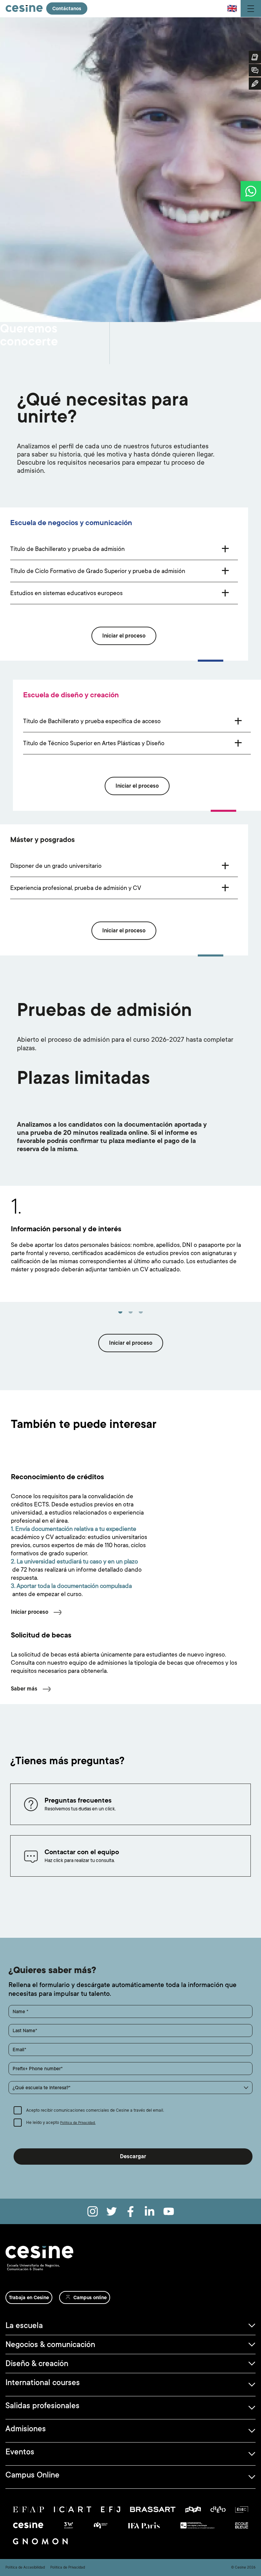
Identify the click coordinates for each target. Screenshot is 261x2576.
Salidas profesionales (42, 2405)
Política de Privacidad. (78, 2123)
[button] (130, 2088)
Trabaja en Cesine (29, 2297)
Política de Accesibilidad (25, 2568)
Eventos (20, 2452)
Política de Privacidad (68, 2568)
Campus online (90, 2297)
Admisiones (26, 2429)
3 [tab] (141, 1315)
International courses (43, 2382)
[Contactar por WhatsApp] (251, 191)
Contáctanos (67, 8)
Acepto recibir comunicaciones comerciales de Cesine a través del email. (95, 2110)
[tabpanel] (130, 1244)
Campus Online (32, 2475)
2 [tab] (130, 1315)
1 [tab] (120, 1315)
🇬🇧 (232, 8)
